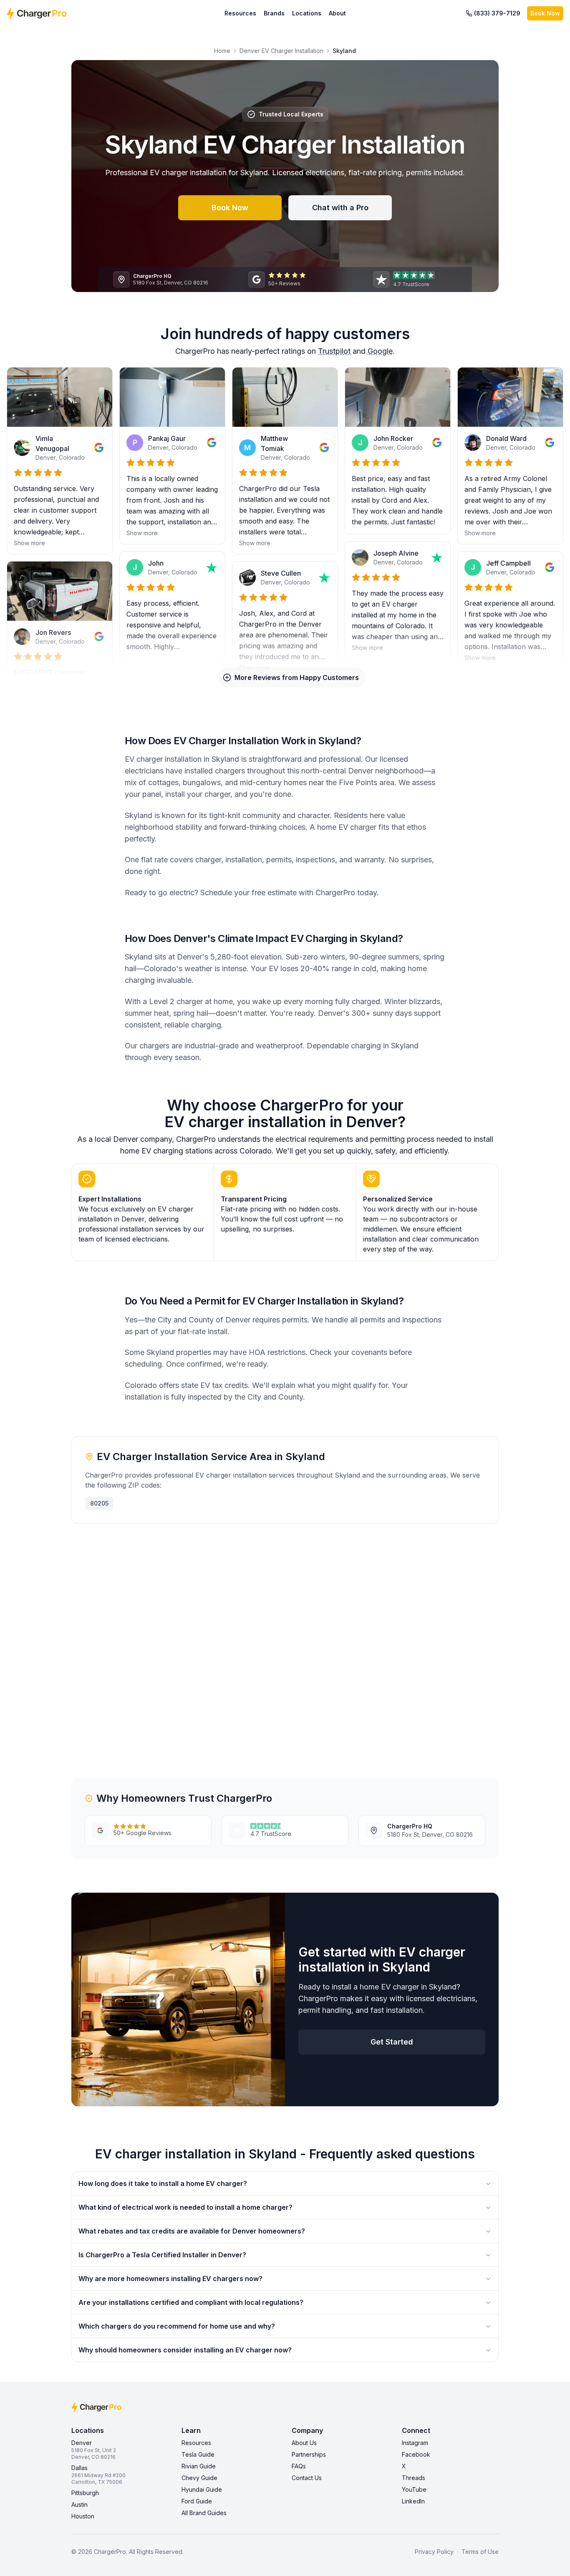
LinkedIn (413, 2501)
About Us (304, 2443)
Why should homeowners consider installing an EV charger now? (185, 2350)
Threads (414, 2478)
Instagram (415, 2443)
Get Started (392, 2042)
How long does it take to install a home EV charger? (163, 2183)
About (337, 13)
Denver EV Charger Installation (281, 51)
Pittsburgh (85, 2493)
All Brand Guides (204, 2513)
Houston (83, 2516)
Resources (240, 13)
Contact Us (307, 2478)
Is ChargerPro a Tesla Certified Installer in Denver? (162, 2255)
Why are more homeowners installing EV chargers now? (170, 2279)
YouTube (414, 2489)
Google (380, 351)
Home (222, 51)
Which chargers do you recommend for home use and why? (177, 2326)
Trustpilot (334, 351)
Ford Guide (197, 2501)
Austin (79, 2504)
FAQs (299, 2466)
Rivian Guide (199, 2466)
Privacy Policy (434, 2552)
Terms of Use (480, 2552)
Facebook (416, 2454)
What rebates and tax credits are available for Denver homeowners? (192, 2231)
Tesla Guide (198, 2454)
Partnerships (309, 2454)
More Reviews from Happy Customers (297, 677)
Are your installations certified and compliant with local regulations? (191, 2302)
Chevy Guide (199, 2478)
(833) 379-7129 (497, 13)
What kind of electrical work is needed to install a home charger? (185, 2207)
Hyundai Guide (202, 2489)
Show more (29, 543)
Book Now (545, 13)
